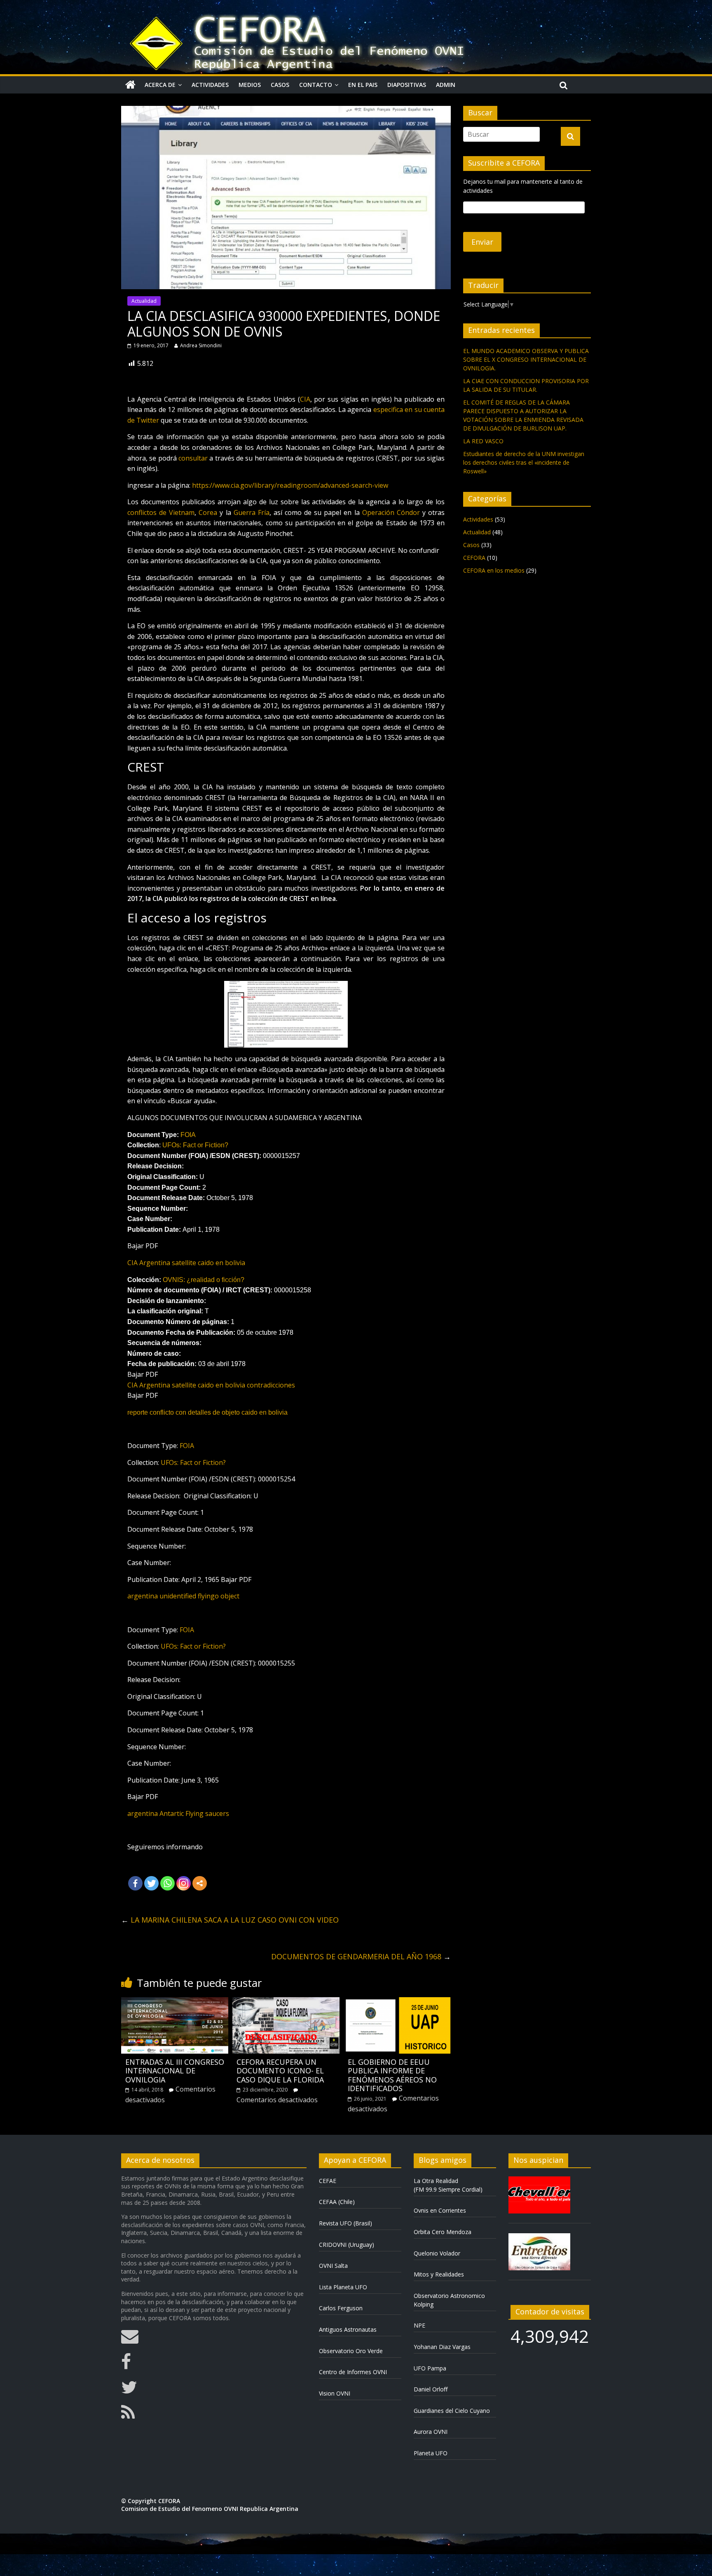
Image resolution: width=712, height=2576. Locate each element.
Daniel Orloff (431, 2389)
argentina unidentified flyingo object (183, 1596)
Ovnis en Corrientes (440, 2210)
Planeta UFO (431, 2453)
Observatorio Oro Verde (351, 2351)
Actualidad (144, 301)
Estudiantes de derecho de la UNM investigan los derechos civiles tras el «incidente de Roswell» (524, 462)
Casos (280, 85)
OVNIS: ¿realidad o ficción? (204, 1280)
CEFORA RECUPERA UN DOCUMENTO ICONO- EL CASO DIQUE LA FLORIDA (280, 2071)
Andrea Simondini (201, 345)
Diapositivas (407, 85)
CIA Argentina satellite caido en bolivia (186, 1263)
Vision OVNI (335, 2393)
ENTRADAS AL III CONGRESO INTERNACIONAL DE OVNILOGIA (175, 2071)
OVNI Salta (333, 2266)
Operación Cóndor (391, 512)
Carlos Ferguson (341, 2308)
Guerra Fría (252, 512)
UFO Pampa (430, 2368)
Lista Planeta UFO (343, 2287)
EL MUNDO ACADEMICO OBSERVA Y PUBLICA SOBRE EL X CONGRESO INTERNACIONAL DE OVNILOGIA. (526, 359)
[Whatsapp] (167, 1883)
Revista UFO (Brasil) (345, 2223)
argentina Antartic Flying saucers (178, 1813)
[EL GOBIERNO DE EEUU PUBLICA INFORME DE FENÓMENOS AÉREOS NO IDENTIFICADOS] (397, 2002)
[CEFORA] (130, 85)
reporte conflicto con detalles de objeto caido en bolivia (207, 1412)
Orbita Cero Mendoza (443, 2232)
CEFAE (328, 2181)
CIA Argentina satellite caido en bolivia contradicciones (211, 1385)
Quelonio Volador (437, 2253)
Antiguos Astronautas (348, 2329)
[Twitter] (151, 1883)
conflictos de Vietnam (161, 512)
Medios (250, 85)
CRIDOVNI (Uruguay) (347, 2245)
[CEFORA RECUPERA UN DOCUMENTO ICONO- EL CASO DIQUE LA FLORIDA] (286, 2002)
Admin (446, 85)
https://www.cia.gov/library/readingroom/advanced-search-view (290, 485)
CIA (305, 399)
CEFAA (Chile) (337, 2202)
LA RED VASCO (483, 441)
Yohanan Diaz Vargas (442, 2347)
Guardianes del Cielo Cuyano (452, 2411)
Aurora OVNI (431, 2432)
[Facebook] (135, 1883)
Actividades (210, 85)
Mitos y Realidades (439, 2274)
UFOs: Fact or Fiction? (195, 1145)
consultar (193, 458)
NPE (419, 2325)
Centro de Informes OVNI (353, 2372)
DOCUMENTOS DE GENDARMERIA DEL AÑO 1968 (361, 1956)
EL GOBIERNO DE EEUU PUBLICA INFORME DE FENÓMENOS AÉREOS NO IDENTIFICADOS (392, 2075)
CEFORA (474, 558)
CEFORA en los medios (494, 570)
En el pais (363, 85)
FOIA (188, 1135)
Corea (208, 512)
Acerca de (160, 85)
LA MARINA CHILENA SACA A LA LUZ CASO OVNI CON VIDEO (230, 1920)
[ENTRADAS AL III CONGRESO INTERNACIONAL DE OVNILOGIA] (175, 2002)
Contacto (316, 85)
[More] (200, 1883)
